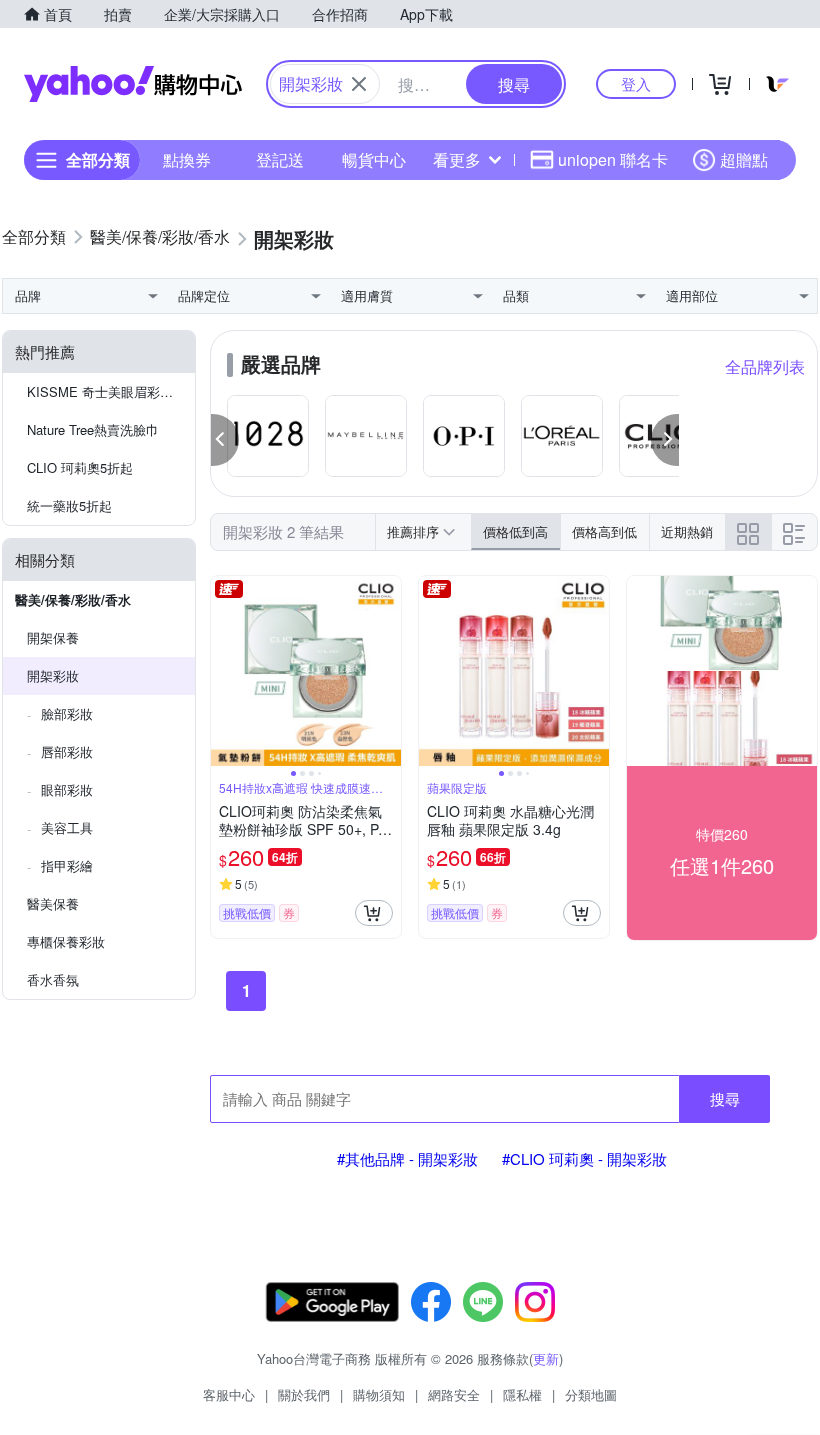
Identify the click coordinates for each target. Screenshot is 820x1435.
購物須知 (379, 1394)
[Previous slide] (224, 671)
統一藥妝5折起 (69, 505)
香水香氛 (53, 979)
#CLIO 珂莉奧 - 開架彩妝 (584, 1158)
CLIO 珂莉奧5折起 (80, 467)
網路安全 (454, 1394)
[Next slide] (388, 671)
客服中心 (229, 1394)
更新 (546, 1358)
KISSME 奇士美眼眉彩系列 (106, 391)
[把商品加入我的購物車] (374, 913)
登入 (636, 83)
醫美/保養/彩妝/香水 (73, 599)
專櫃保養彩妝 (66, 941)
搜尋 (725, 1098)
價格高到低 (604, 531)
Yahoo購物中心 (133, 84)
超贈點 (744, 159)
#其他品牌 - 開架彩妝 (407, 1158)
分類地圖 (591, 1394)
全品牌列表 (765, 366)
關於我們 (304, 1394)
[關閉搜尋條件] (359, 84)
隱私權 (522, 1394)
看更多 (457, 159)
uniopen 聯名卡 (613, 159)
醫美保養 (53, 903)
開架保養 (53, 637)
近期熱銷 (687, 531)
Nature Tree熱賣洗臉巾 (93, 429)
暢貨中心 (374, 159)
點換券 (187, 159)
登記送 (280, 159)
